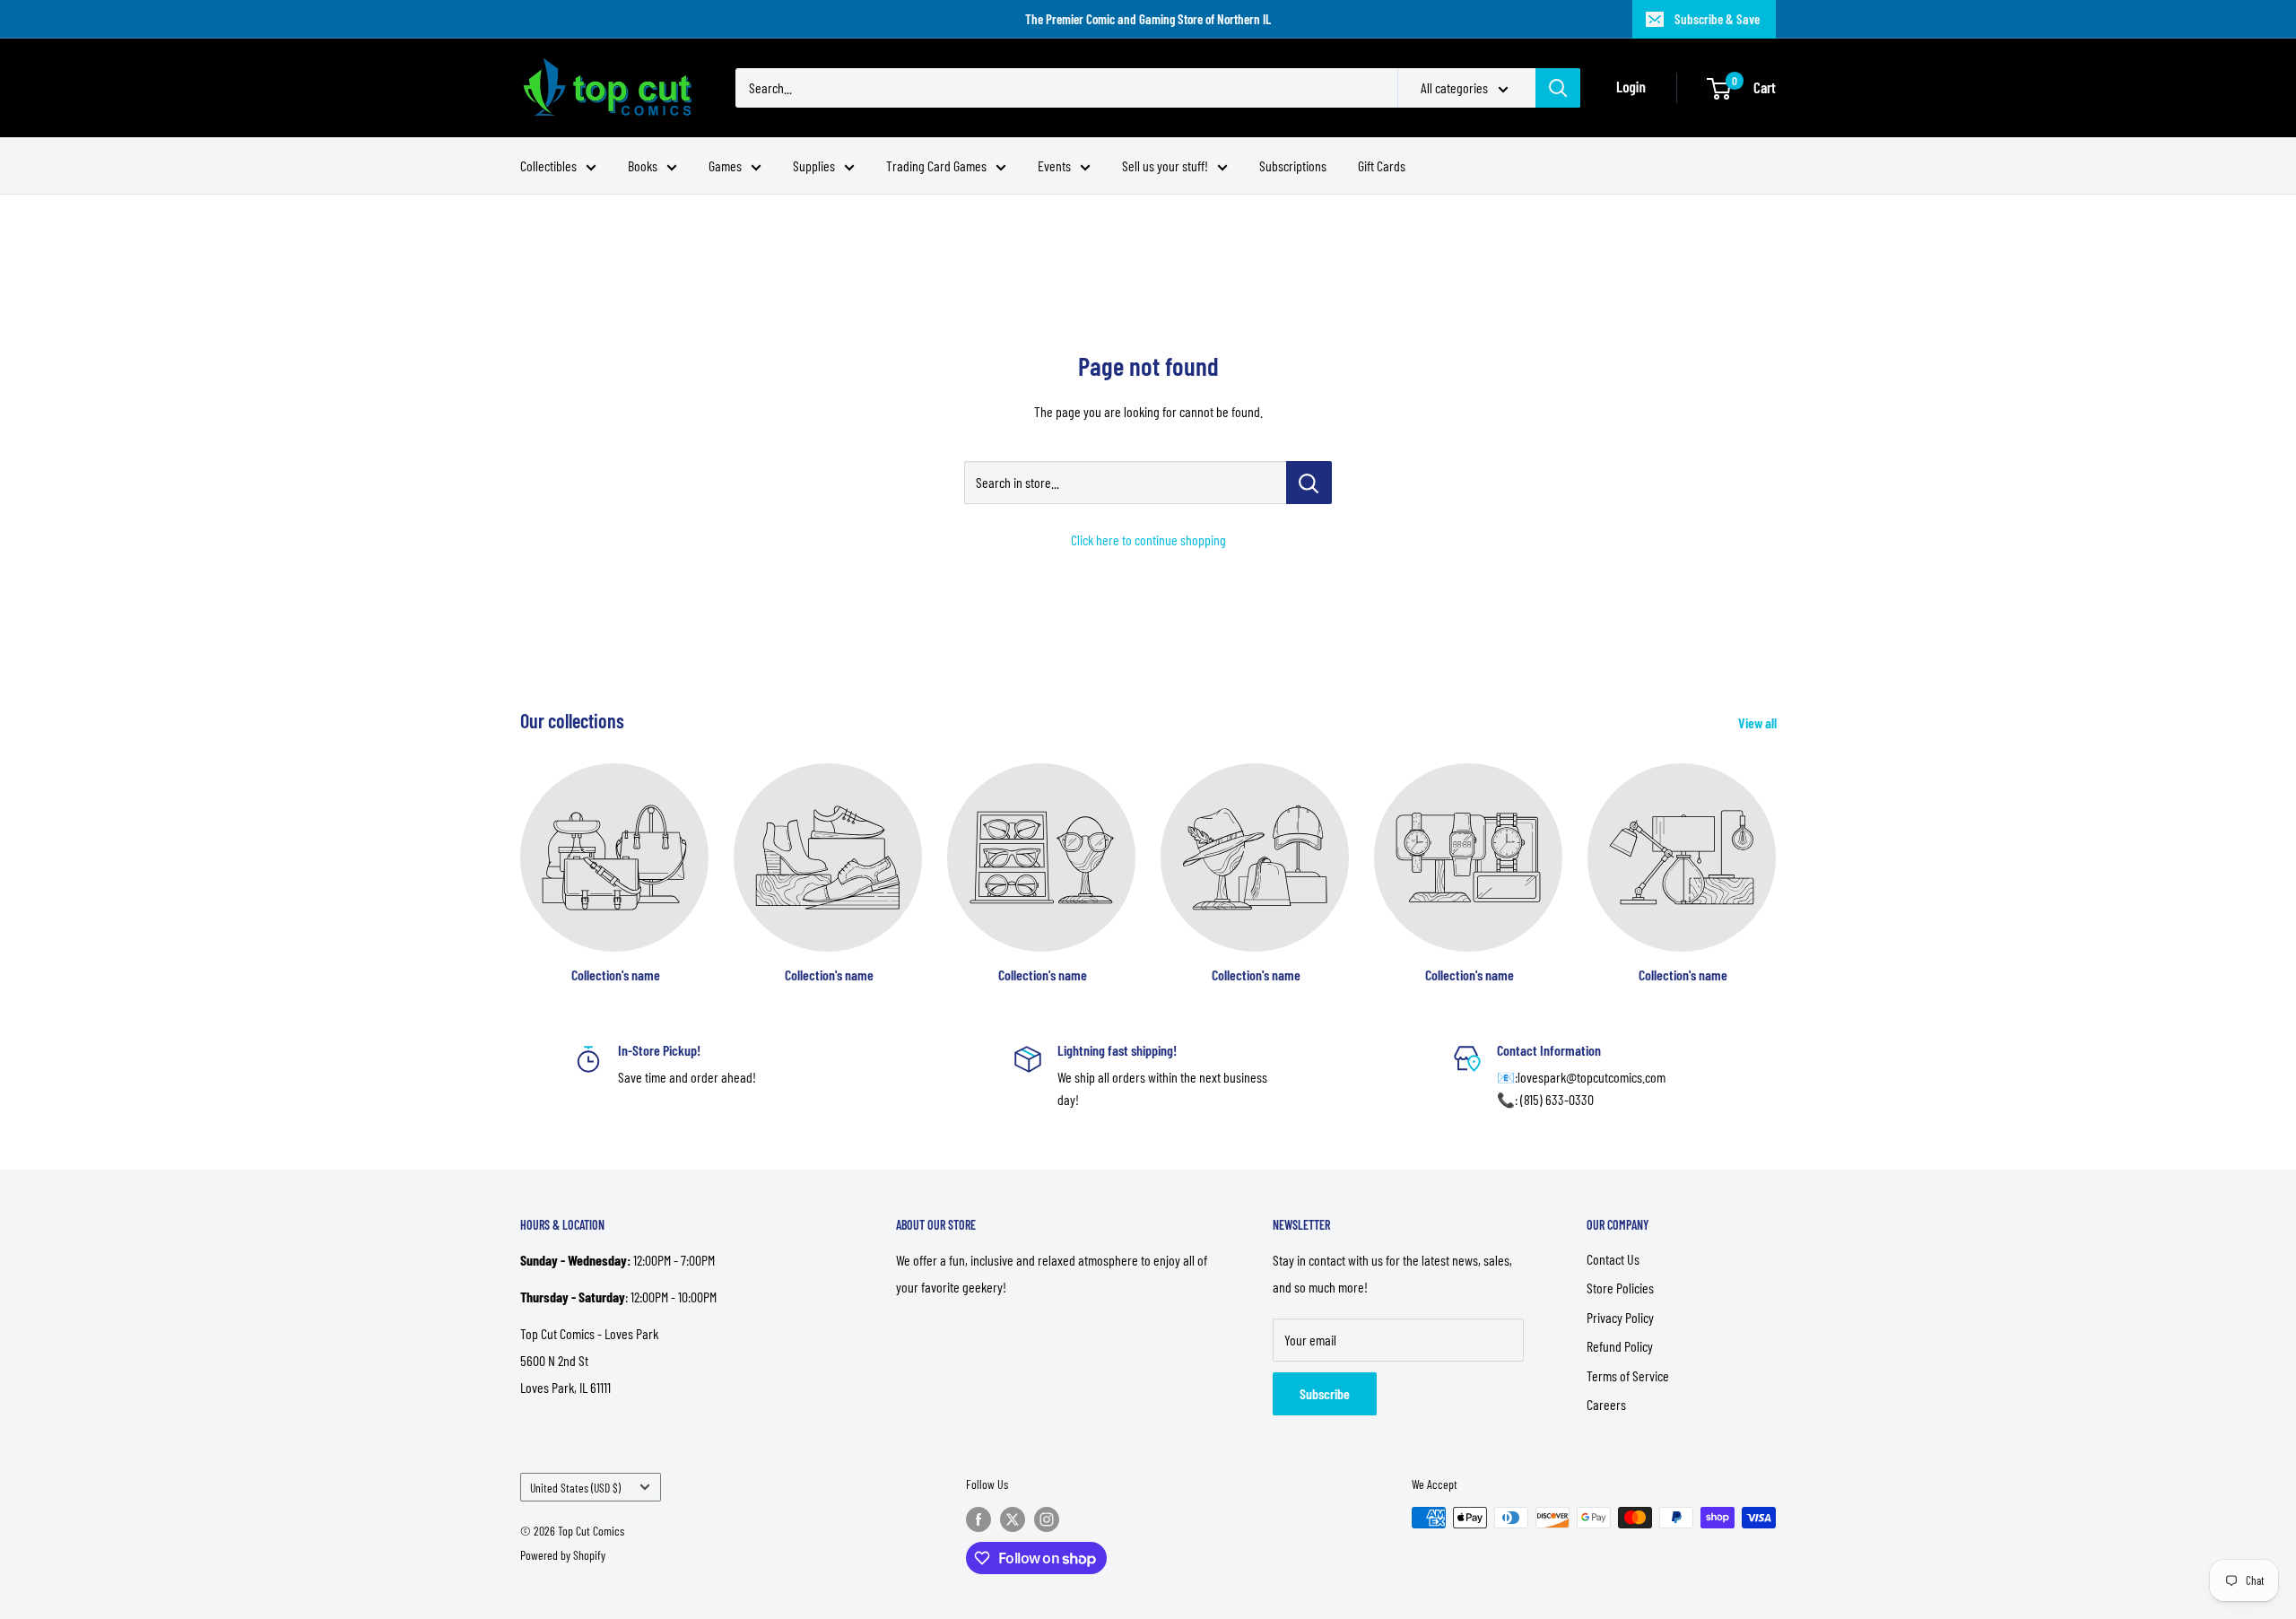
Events (1054, 165)
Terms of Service (1628, 1375)
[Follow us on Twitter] (1013, 1519)
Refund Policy (1620, 1346)
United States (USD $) (575, 1488)
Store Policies (1620, 1288)
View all (1759, 722)
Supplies (814, 165)
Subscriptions (1293, 165)
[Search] (1558, 88)
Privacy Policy (1620, 1317)
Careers (1606, 1404)
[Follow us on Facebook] (978, 1519)
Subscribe (1325, 1393)
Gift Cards (1382, 165)
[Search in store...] (1309, 483)
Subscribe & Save (1717, 19)
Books (643, 165)
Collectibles (548, 165)
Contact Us (1613, 1259)
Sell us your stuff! (1165, 165)
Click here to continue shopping (1148, 540)
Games (725, 165)
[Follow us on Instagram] (1047, 1519)
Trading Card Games (936, 165)
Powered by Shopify (563, 1555)
